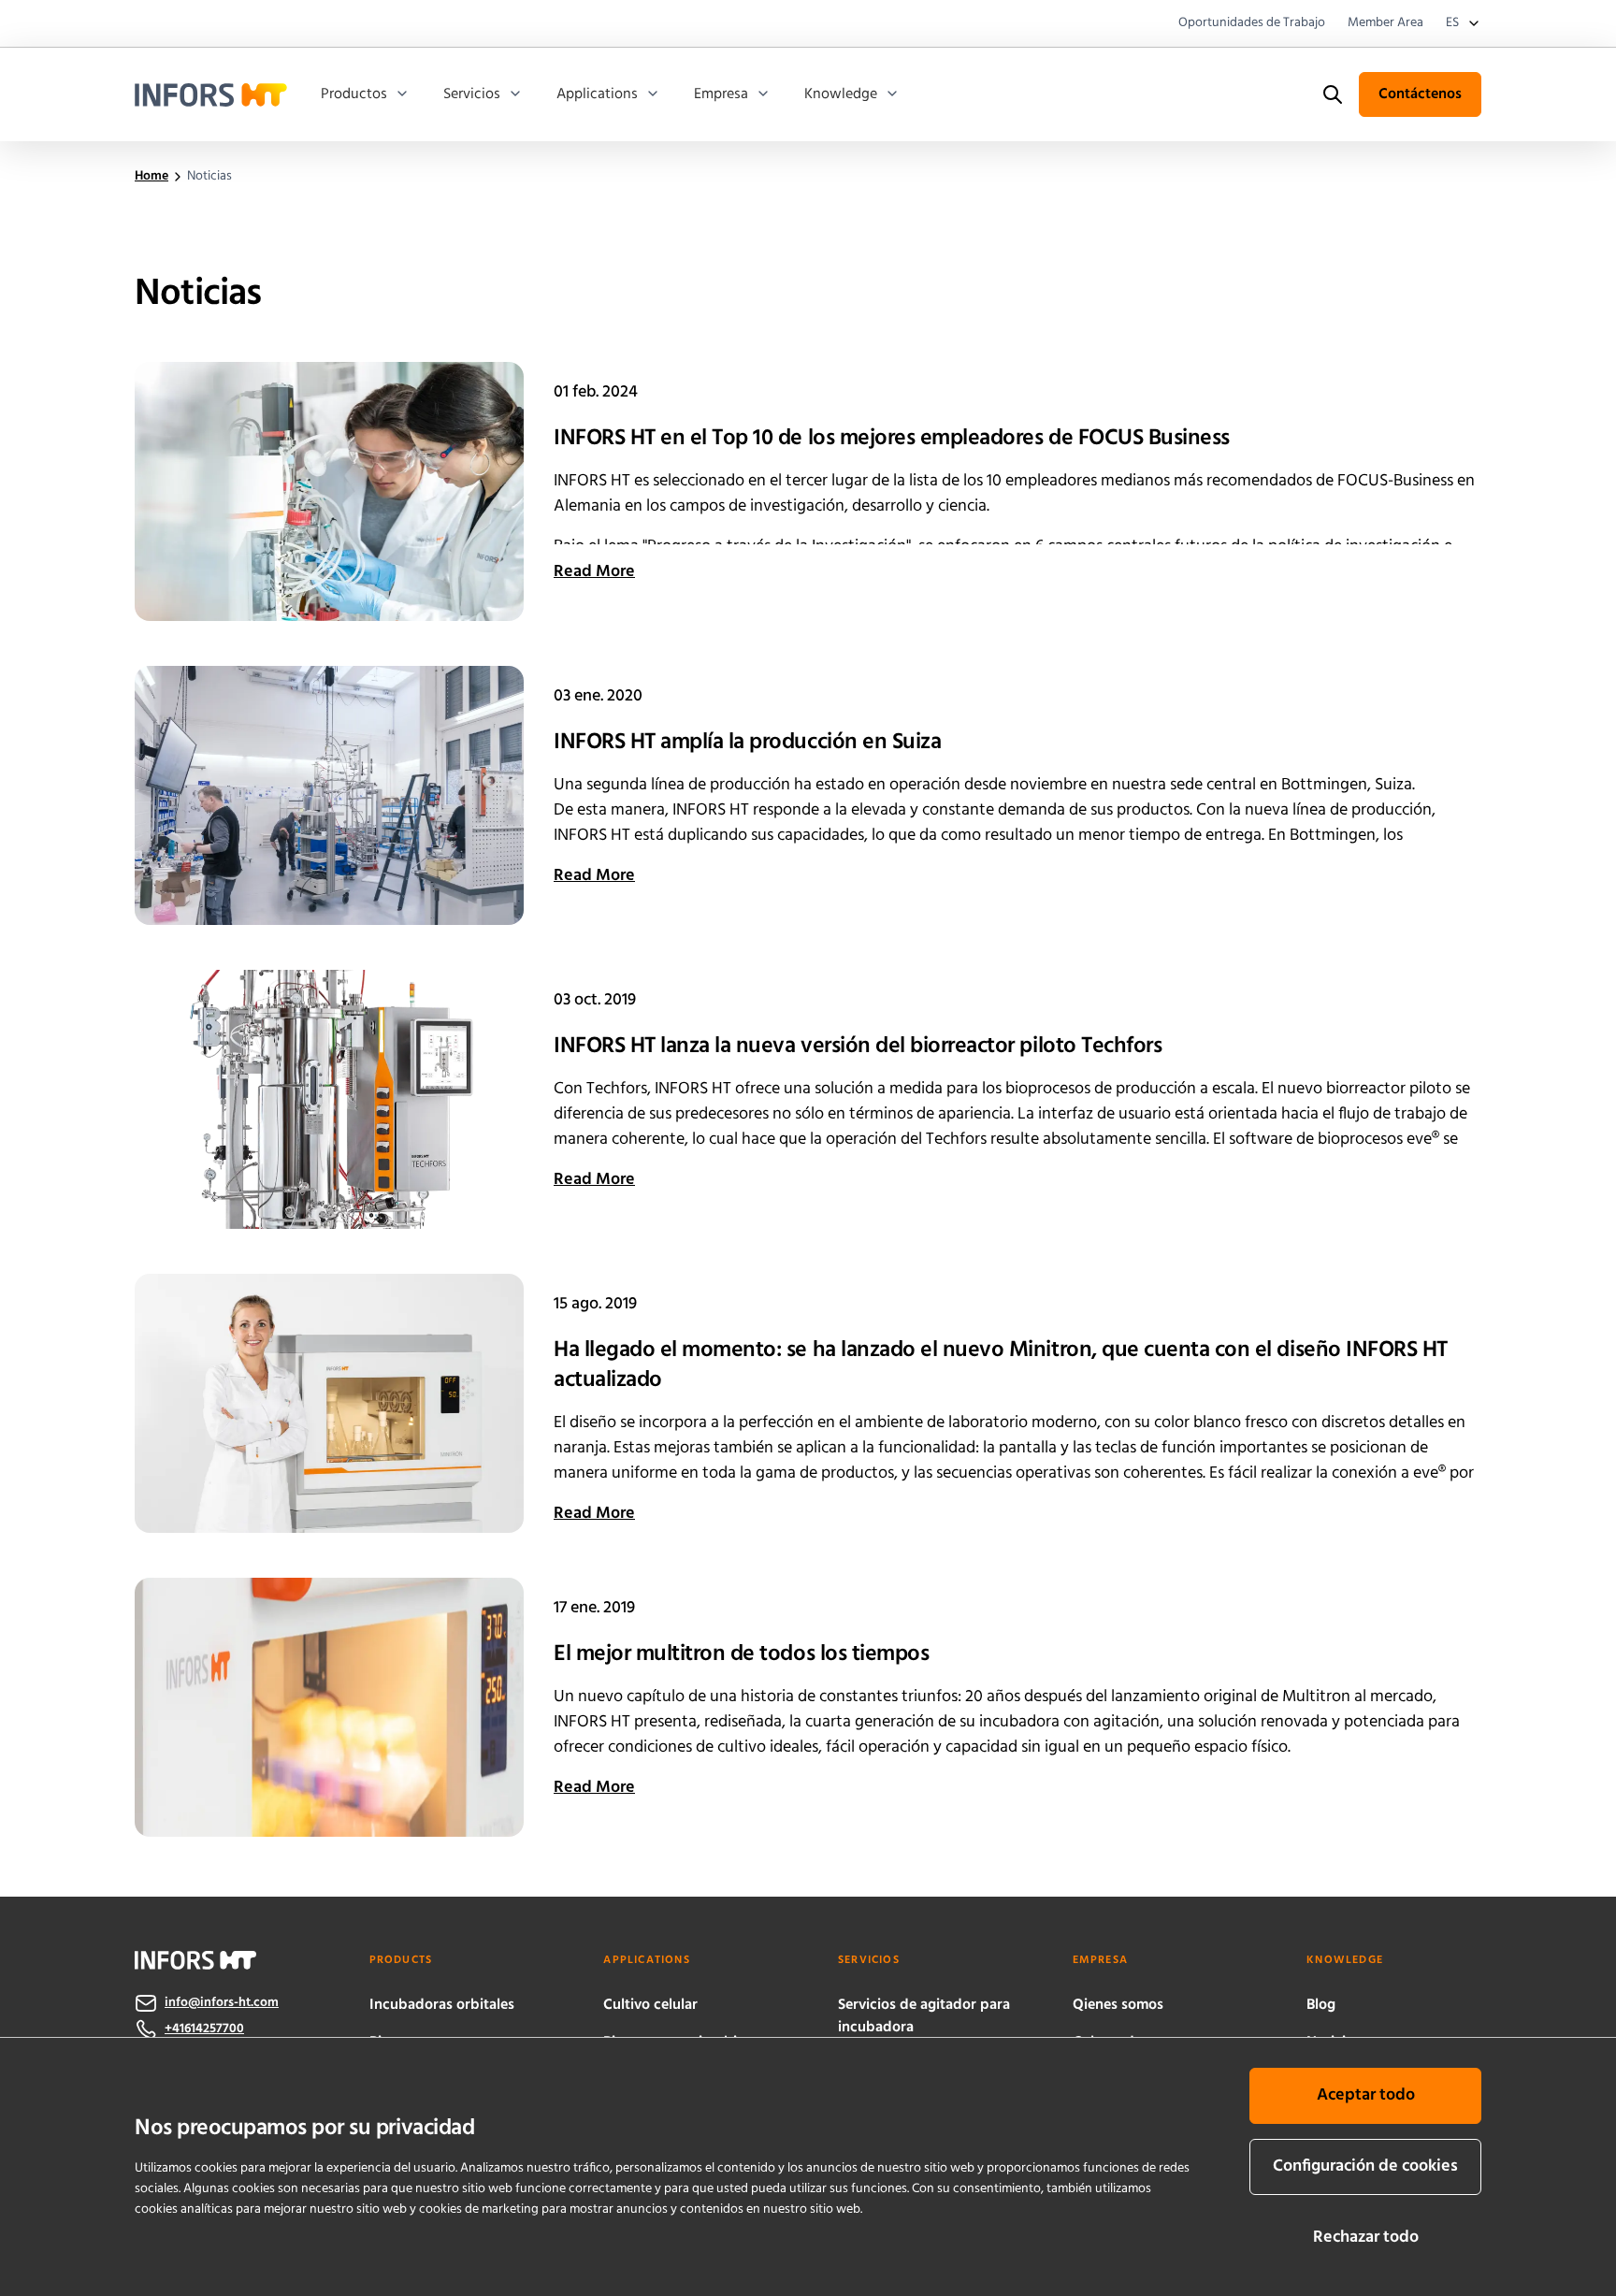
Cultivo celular (650, 2005)
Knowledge (841, 94)
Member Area (1385, 23)
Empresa (721, 94)
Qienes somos (1118, 2005)
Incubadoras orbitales (442, 2005)
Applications (597, 94)
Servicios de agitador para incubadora (924, 2016)
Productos (354, 94)
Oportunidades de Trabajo (1252, 23)
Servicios (472, 94)
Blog (1321, 2005)
